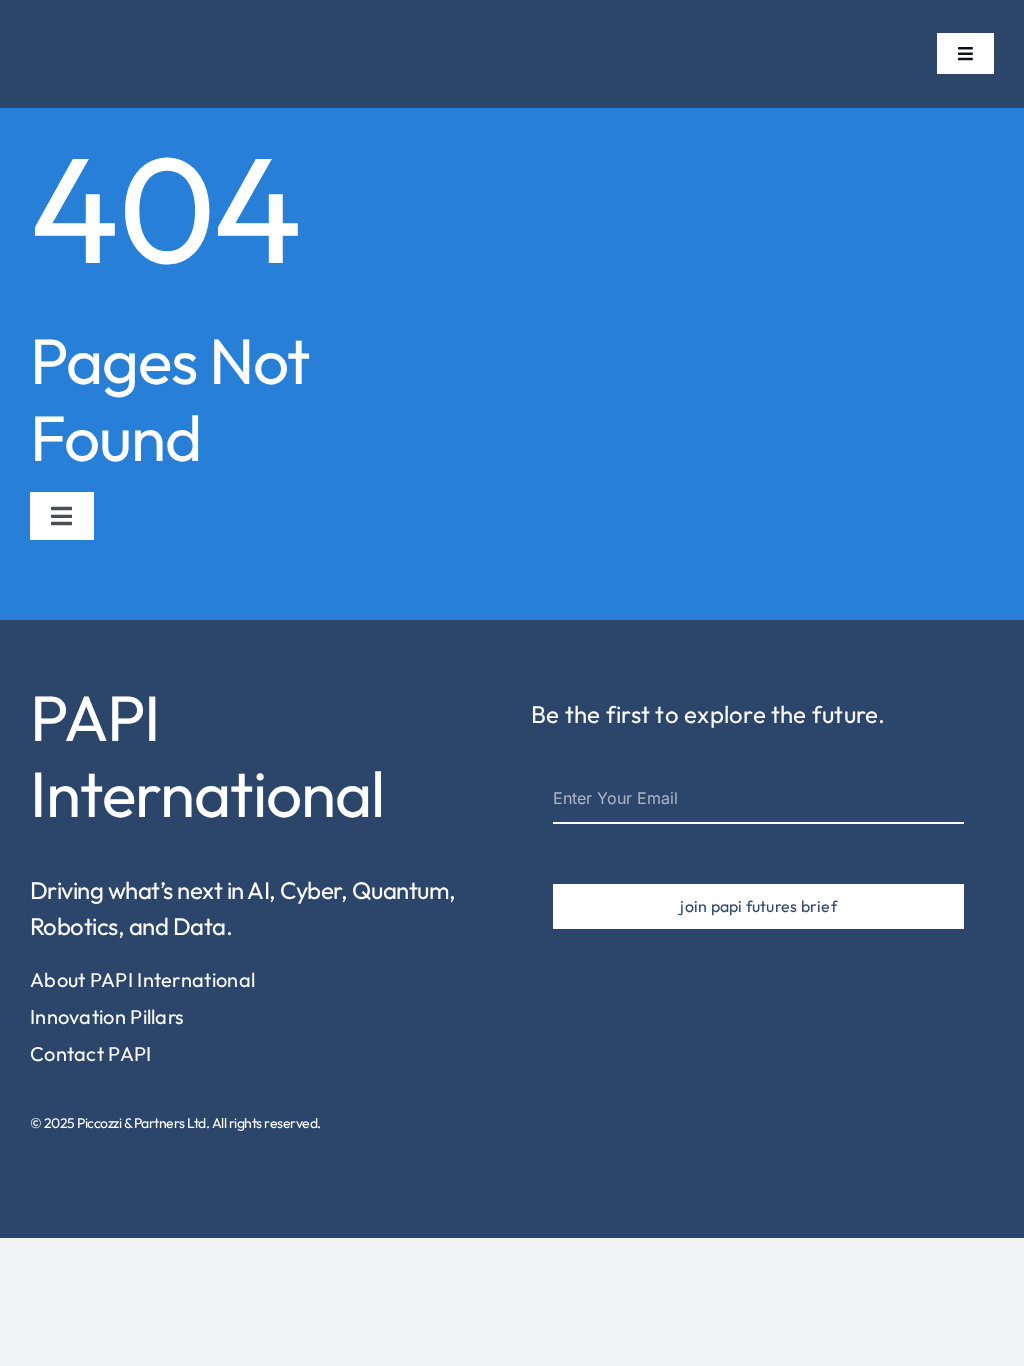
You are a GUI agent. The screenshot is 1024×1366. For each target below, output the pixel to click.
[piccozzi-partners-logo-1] (65, 28)
